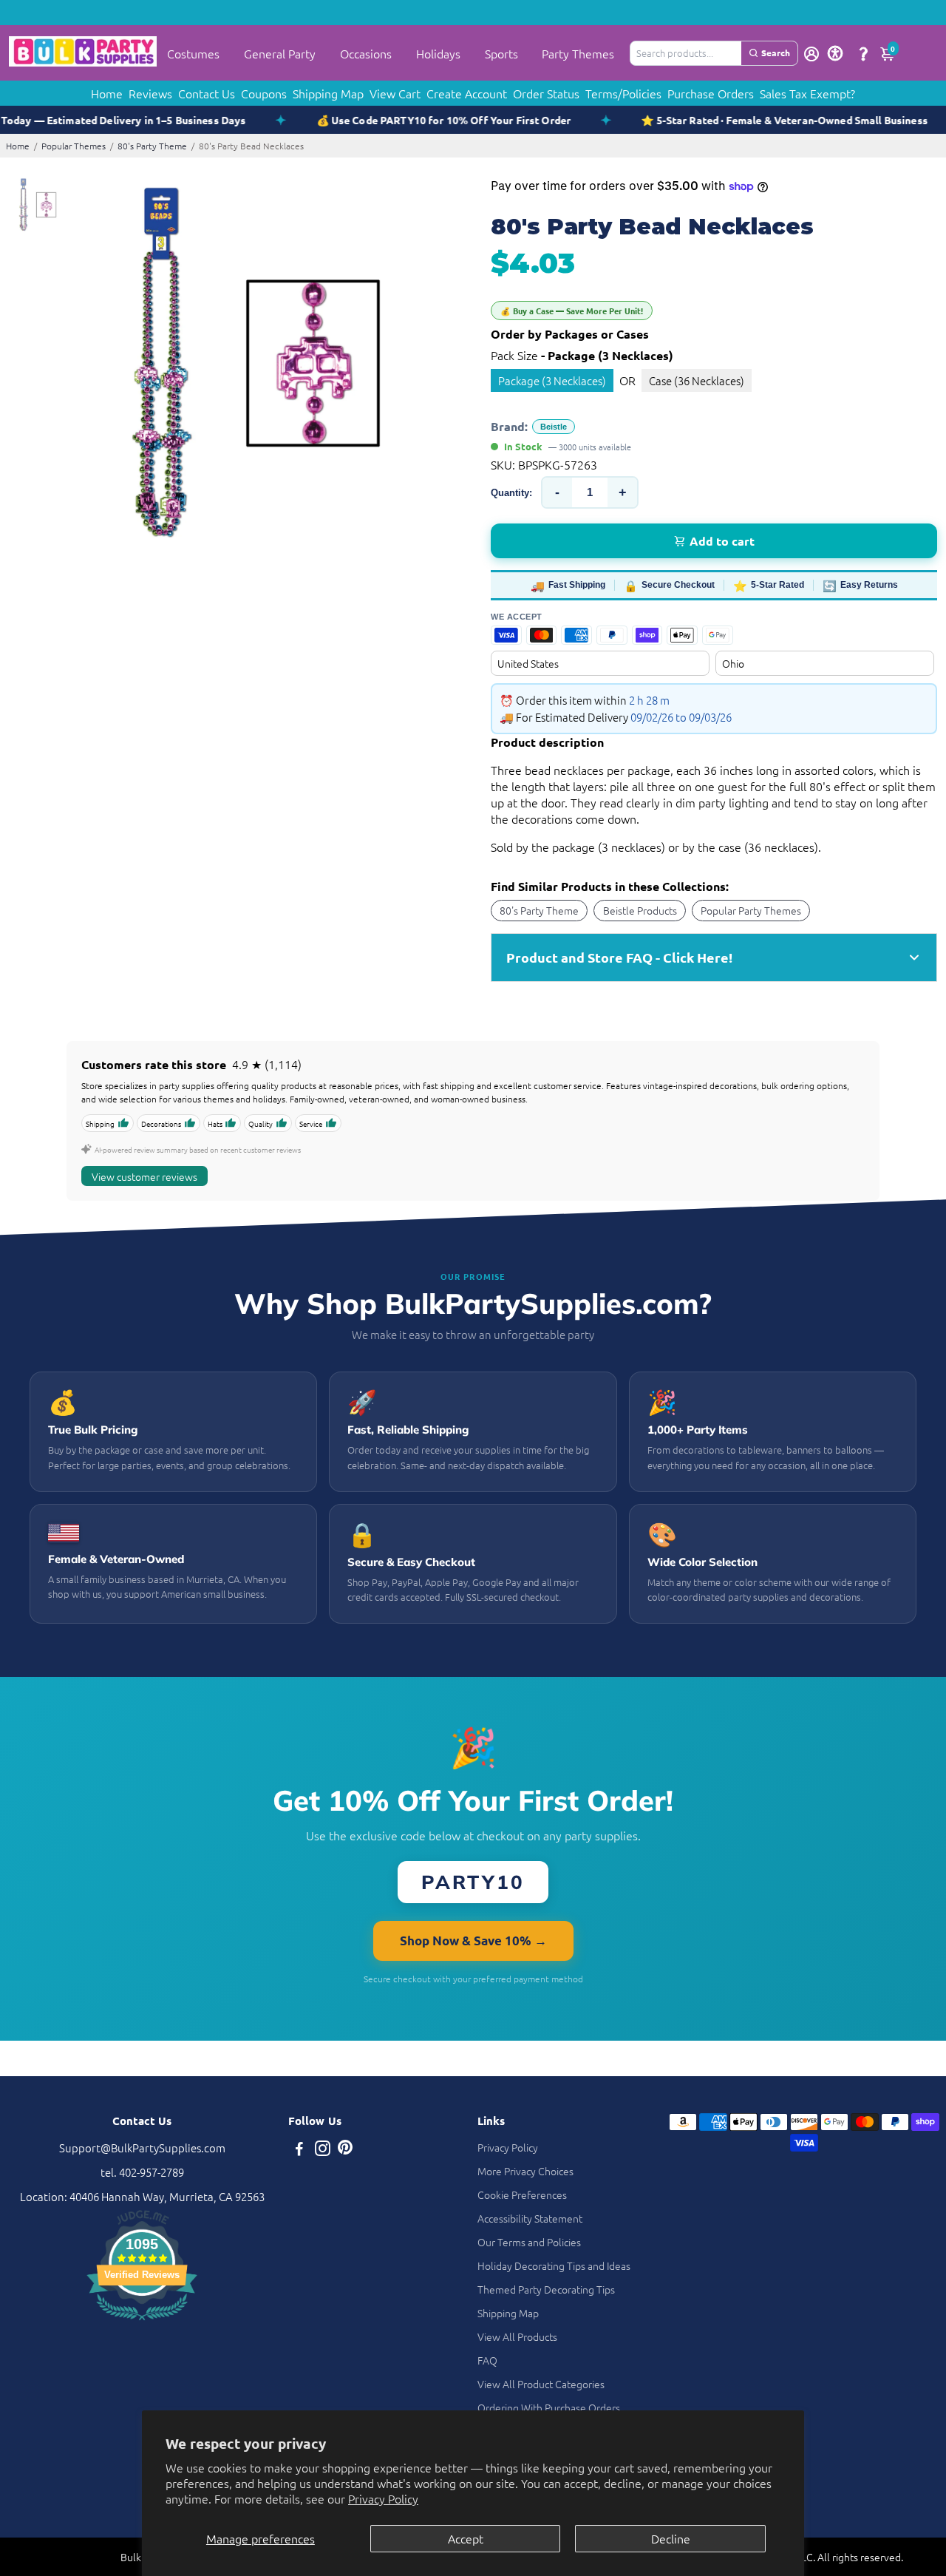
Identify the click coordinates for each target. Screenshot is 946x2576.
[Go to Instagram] (323, 2150)
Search (776, 52)
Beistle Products (640, 910)
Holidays (438, 53)
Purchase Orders (711, 93)
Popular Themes (74, 146)
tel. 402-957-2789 (142, 2172)
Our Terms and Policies (529, 2242)
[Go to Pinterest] (345, 2150)
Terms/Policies (623, 93)
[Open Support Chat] (863, 53)
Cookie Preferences (522, 2194)
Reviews (150, 93)
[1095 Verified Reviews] (142, 2322)
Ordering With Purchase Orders (549, 2407)
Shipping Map (328, 93)
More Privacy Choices (525, 2171)
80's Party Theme (152, 146)
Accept (466, 2538)
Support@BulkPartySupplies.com (142, 2148)
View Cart (395, 93)
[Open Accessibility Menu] (835, 53)
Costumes (193, 53)
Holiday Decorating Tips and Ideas (554, 2265)
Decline (671, 2538)
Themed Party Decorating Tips (546, 2289)
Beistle (554, 427)
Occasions (366, 53)
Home (107, 93)
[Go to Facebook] (299, 2150)
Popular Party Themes (751, 910)
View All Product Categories (541, 2384)
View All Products (517, 2336)
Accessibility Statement (530, 2218)
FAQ (487, 2360)
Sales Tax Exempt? (807, 93)
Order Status (546, 93)
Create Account (467, 93)
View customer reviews (144, 1176)
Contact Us (207, 93)
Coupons (264, 93)
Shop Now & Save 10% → (473, 1941)
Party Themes (578, 53)
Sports (501, 53)
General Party (280, 53)
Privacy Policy (383, 2498)
